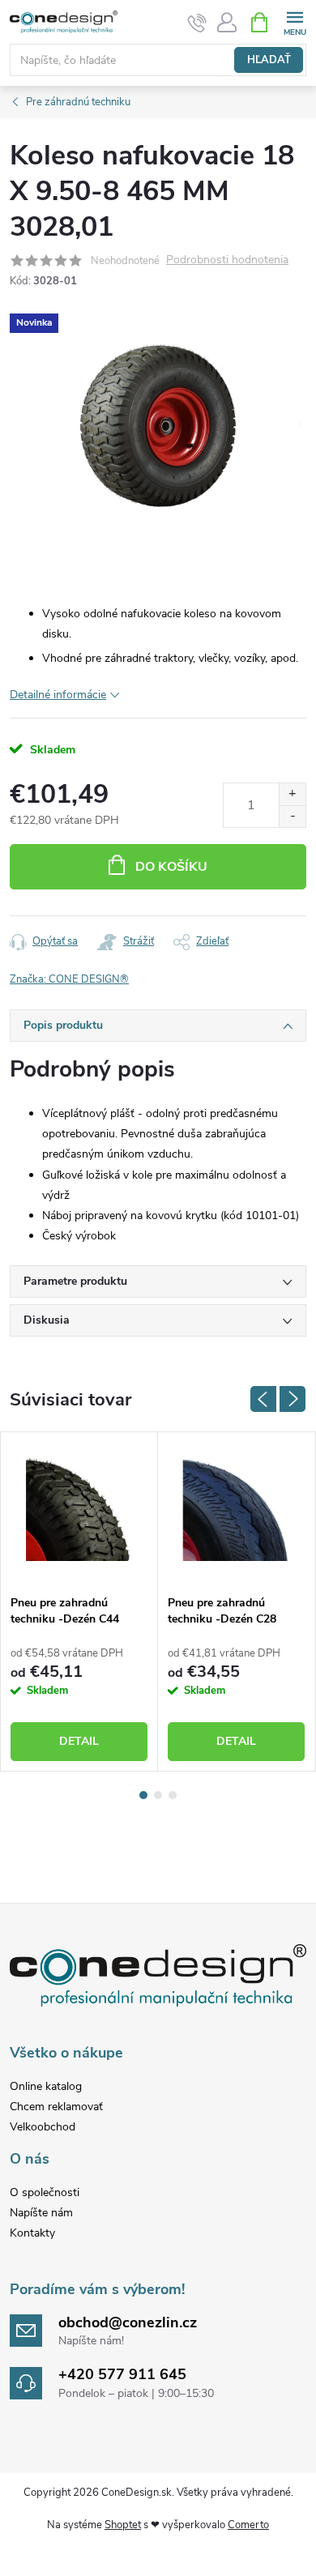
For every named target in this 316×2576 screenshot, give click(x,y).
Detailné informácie (58, 695)
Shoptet (123, 2525)
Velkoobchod (43, 2127)
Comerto (248, 2525)
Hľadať (269, 60)
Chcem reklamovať (56, 2107)
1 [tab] (143, 1795)
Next (293, 1399)
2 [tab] (158, 1795)
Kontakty (32, 2233)
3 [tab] (173, 1795)
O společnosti (45, 2192)
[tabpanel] (79, 1601)
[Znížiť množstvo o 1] (292, 816)
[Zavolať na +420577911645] (197, 23)
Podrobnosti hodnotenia (227, 260)
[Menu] (295, 21)
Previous (263, 1399)
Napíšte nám (41, 2213)
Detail (79, 1741)
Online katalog (46, 2086)
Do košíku (171, 867)
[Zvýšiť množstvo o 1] (292, 794)
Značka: (69, 979)
